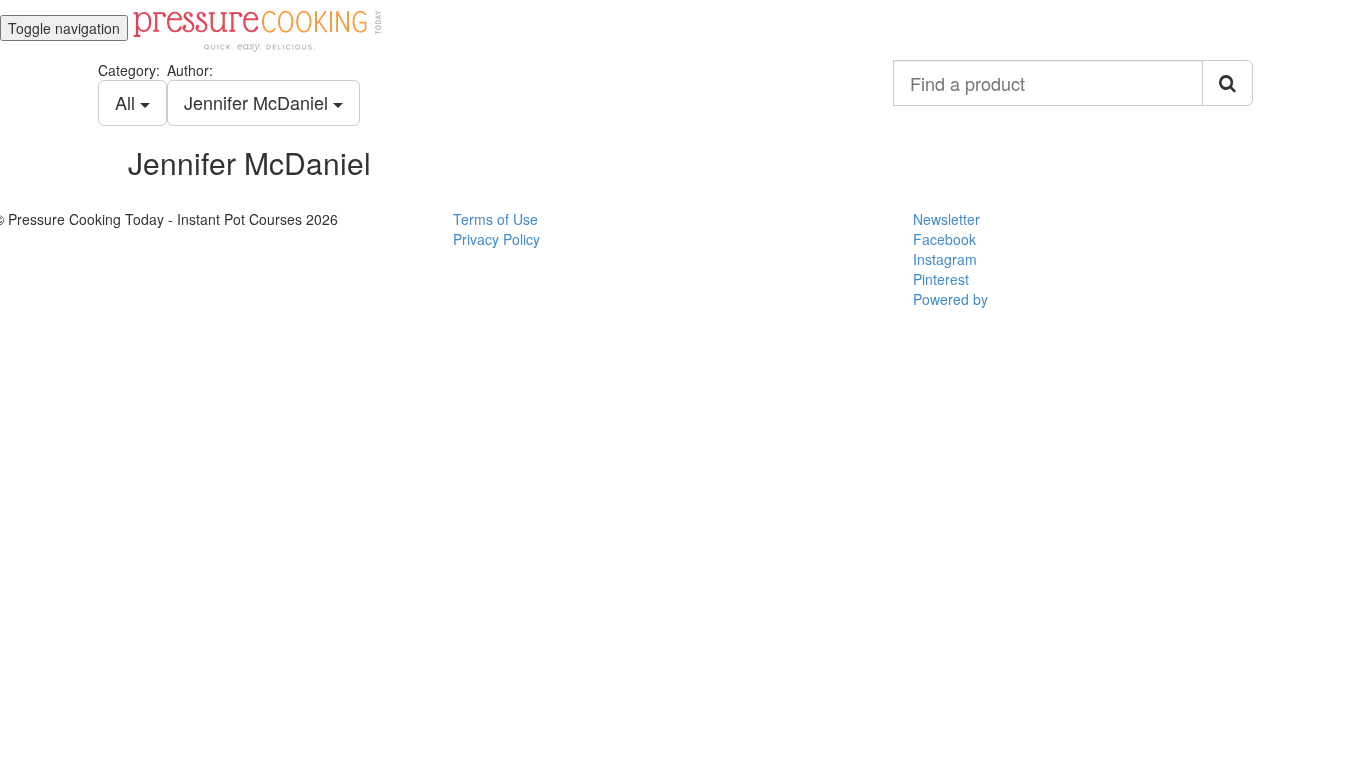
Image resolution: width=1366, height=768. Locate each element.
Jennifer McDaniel (258, 102)
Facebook (944, 239)
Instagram (945, 259)
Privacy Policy (496, 239)
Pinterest (941, 279)
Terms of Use (495, 219)
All (127, 102)
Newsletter (946, 219)
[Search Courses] (1227, 83)
